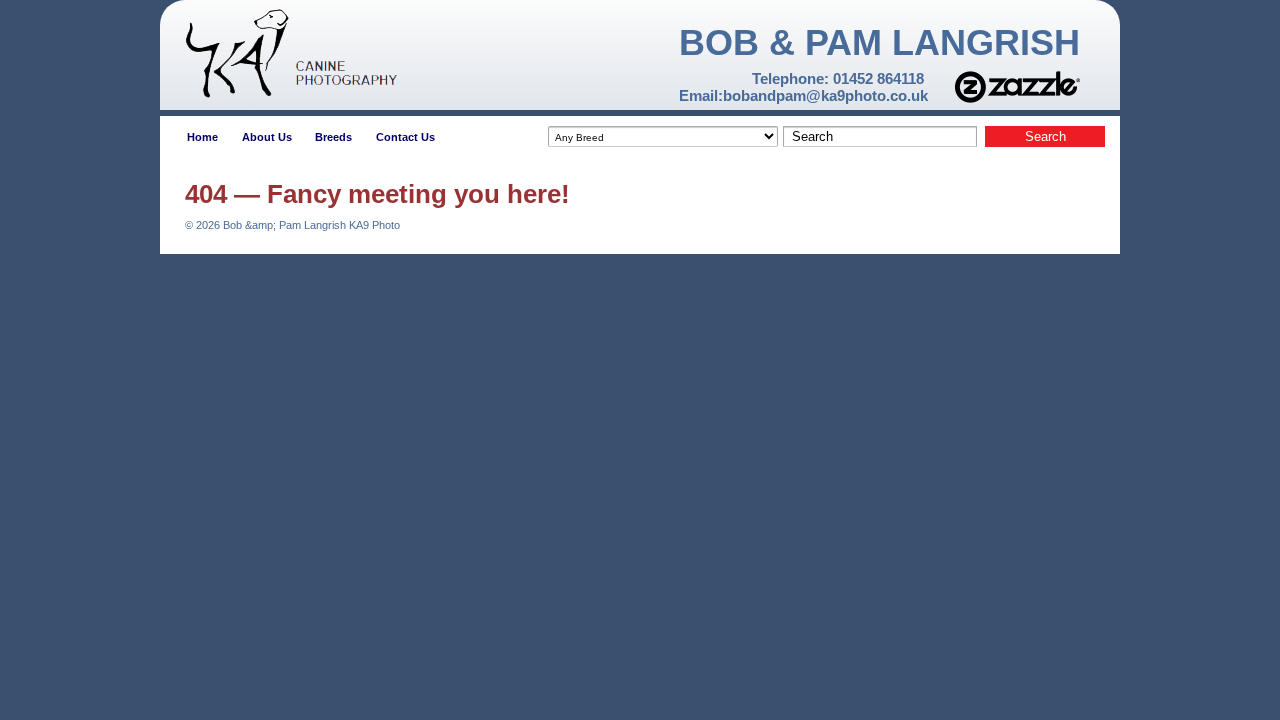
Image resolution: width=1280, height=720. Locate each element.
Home (202, 137)
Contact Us (405, 137)
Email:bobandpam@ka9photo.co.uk (803, 95)
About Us (267, 137)
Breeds (333, 137)
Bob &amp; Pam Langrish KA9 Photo (310, 225)
